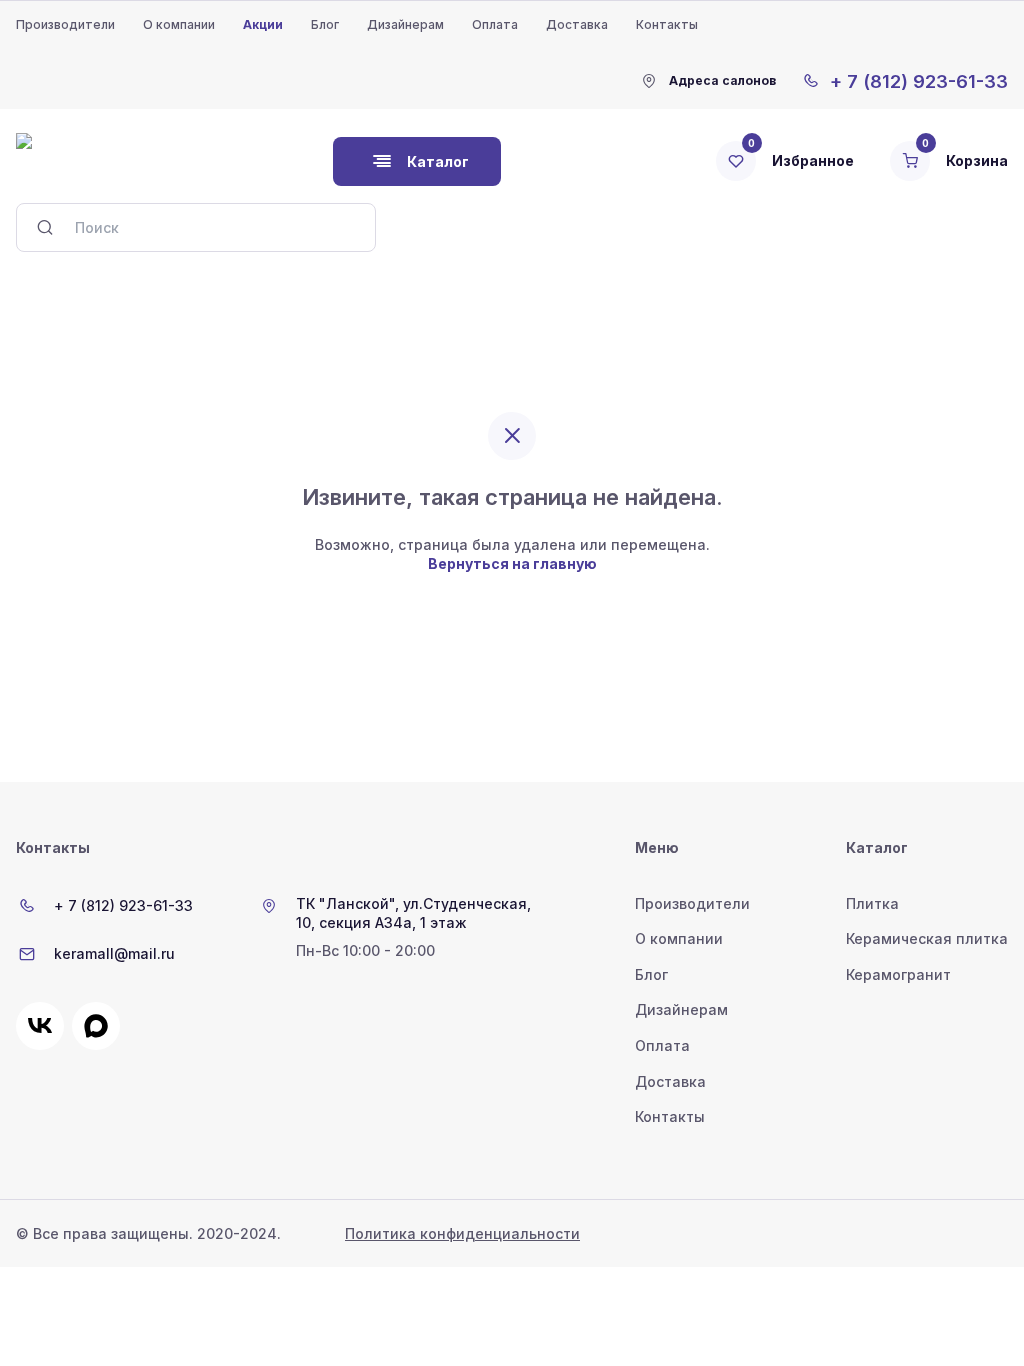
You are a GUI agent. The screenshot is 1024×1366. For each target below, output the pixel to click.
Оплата (495, 24)
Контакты (667, 24)
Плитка (872, 903)
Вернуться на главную (512, 563)
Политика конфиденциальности (462, 1233)
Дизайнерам (405, 24)
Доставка (577, 24)
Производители (65, 24)
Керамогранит (898, 974)
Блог (325, 24)
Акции (263, 24)
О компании (179, 24)
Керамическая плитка (927, 938)
